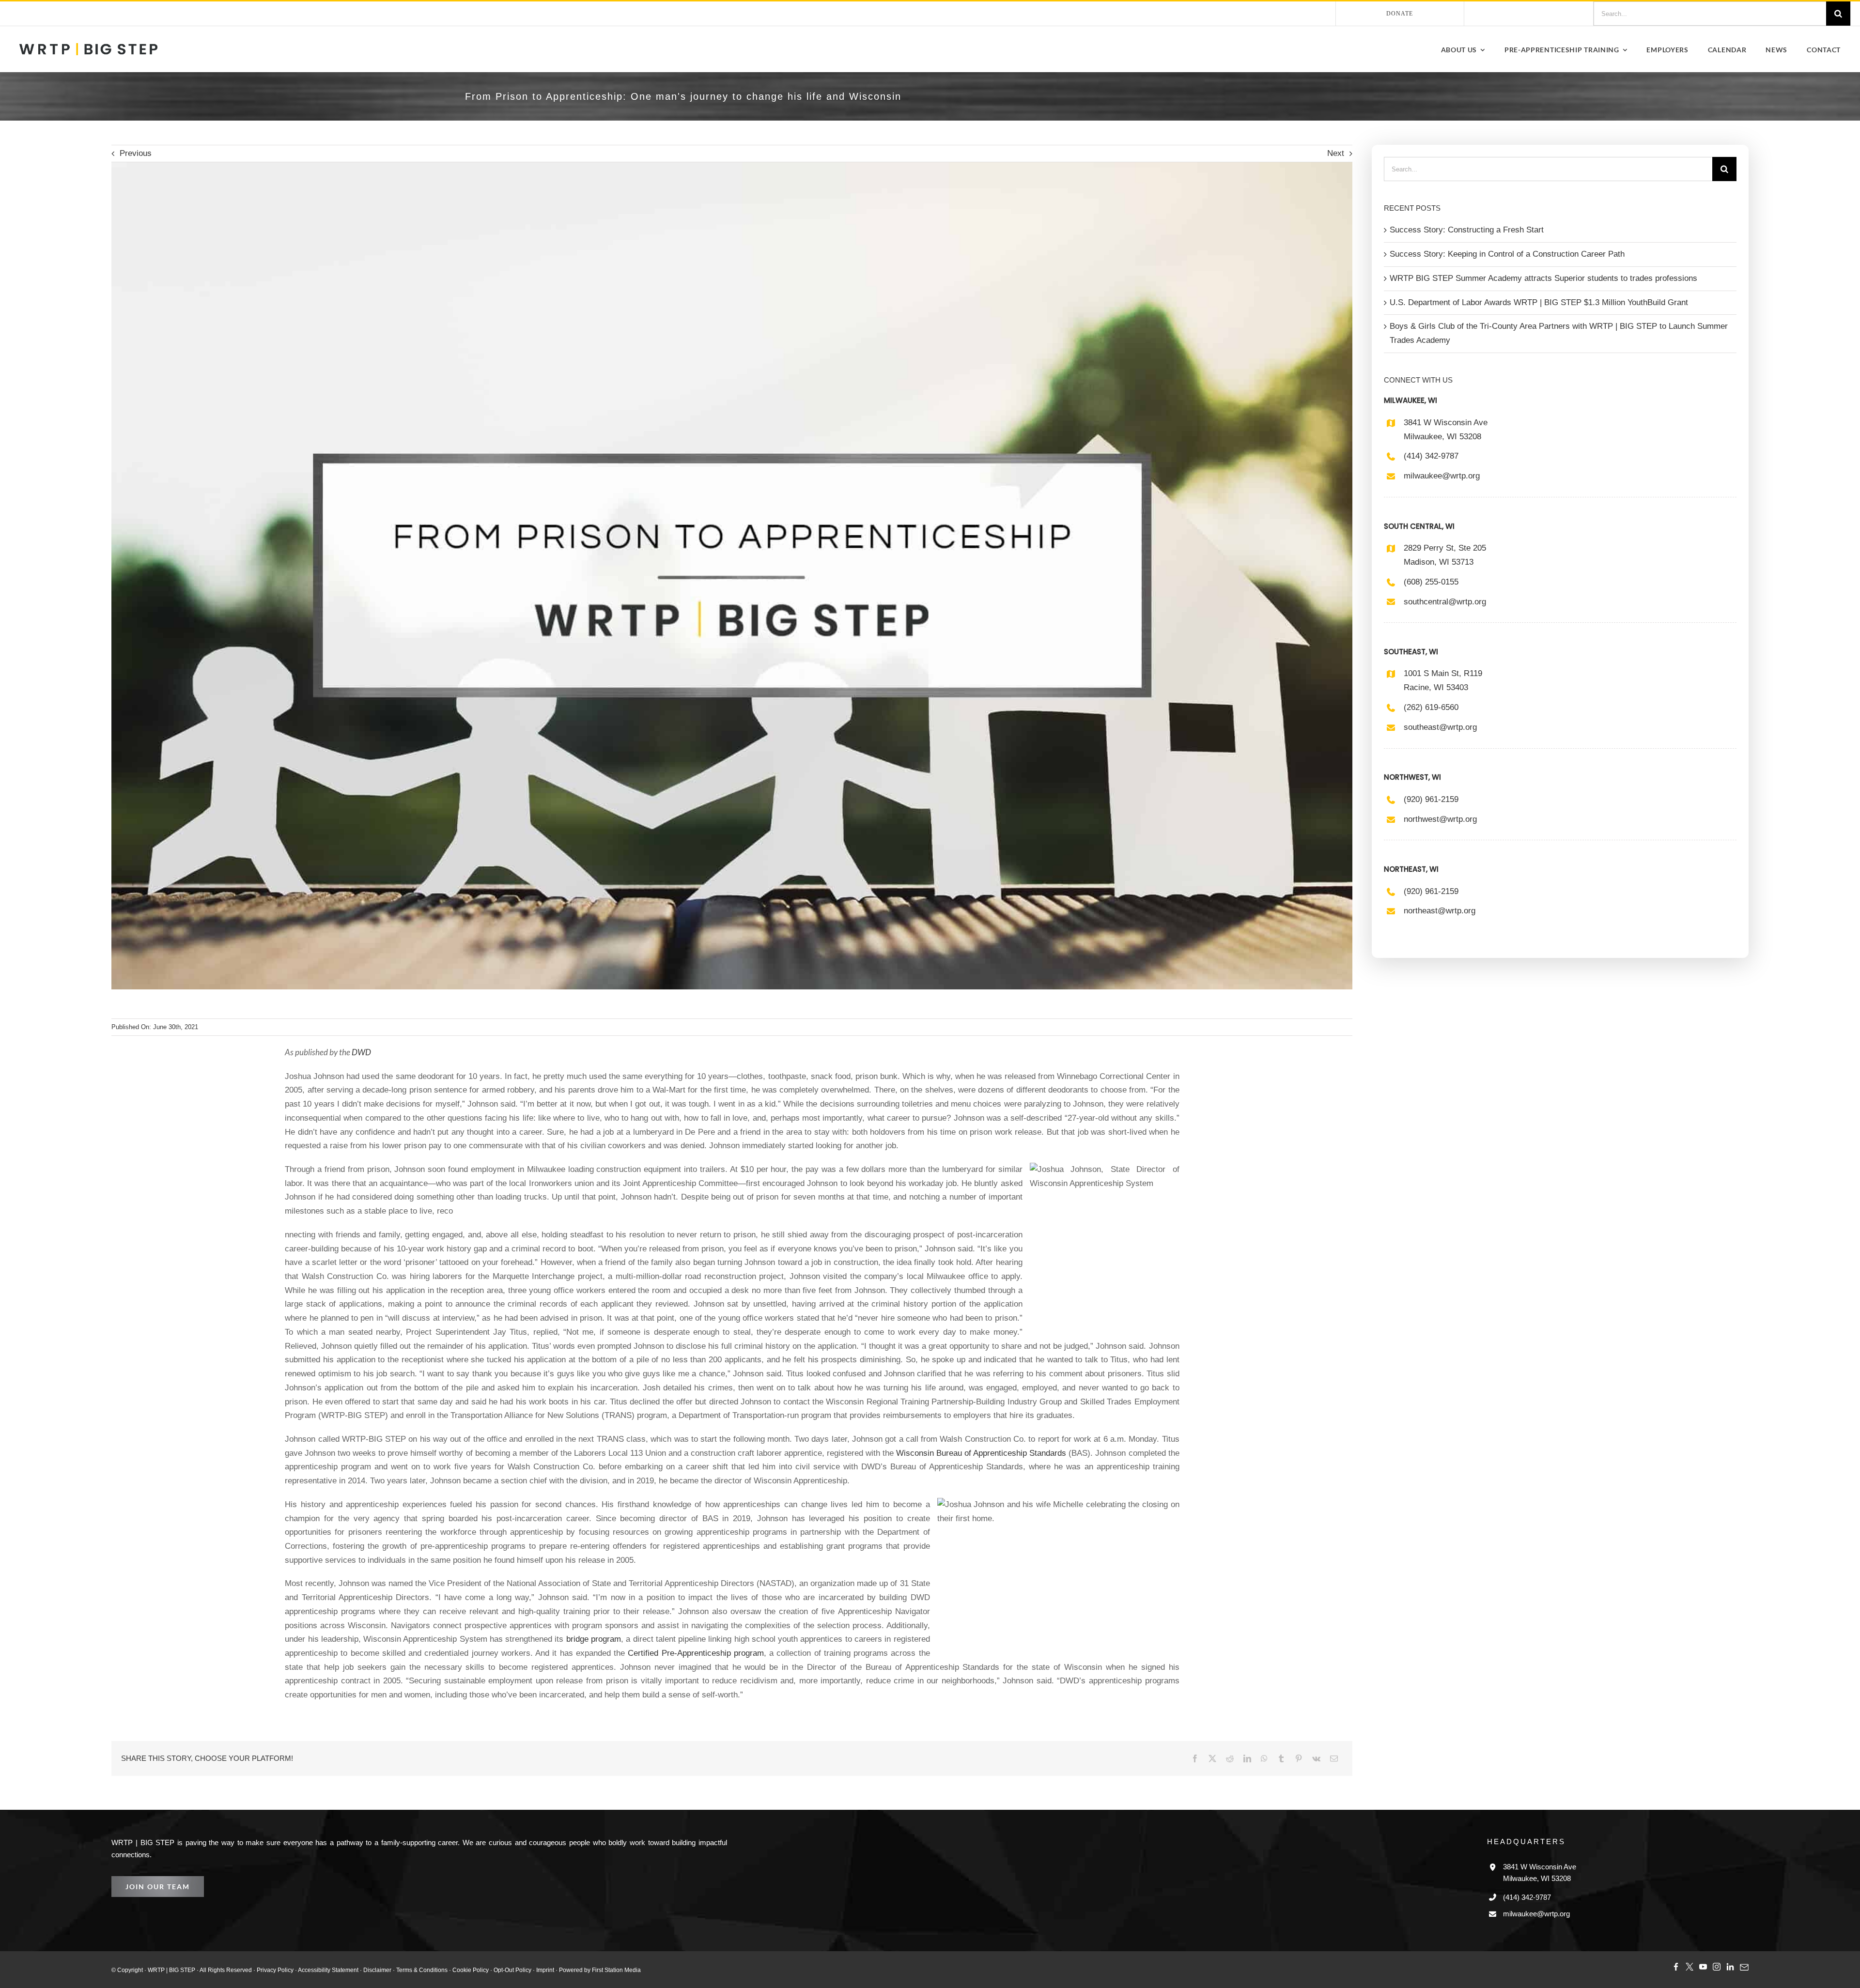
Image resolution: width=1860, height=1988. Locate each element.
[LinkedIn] (1247, 1758)
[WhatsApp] (1264, 1758)
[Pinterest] (1299, 1758)
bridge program (508, 1639)
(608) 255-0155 (1433, 582)
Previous (135, 154)
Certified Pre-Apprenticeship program (591, 1653)
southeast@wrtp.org (1440, 727)
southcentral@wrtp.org (1445, 602)
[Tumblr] (1281, 1758)
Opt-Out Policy (487, 1969)
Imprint (519, 1969)
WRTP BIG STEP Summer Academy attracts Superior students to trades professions (1537, 278)
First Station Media (587, 1969)
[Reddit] (1230, 1758)
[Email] (1334, 1758)
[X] (1212, 1758)
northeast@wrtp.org (1440, 911)
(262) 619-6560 (1433, 707)
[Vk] (1316, 1758)
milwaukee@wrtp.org (1442, 476)
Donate (1400, 13)
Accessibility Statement (314, 1969)
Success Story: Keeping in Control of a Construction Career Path (1502, 254)
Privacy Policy (264, 1969)
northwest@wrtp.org (1441, 819)
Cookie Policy (447, 1969)
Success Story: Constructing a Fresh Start (1462, 230)
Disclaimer (360, 1969)
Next (1335, 154)
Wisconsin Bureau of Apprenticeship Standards (982, 1453)
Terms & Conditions (402, 1969)
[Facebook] (1195, 1758)
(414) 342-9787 (1433, 456)
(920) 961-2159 (1433, 799)
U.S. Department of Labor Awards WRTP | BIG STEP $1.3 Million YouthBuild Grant (1535, 302)
